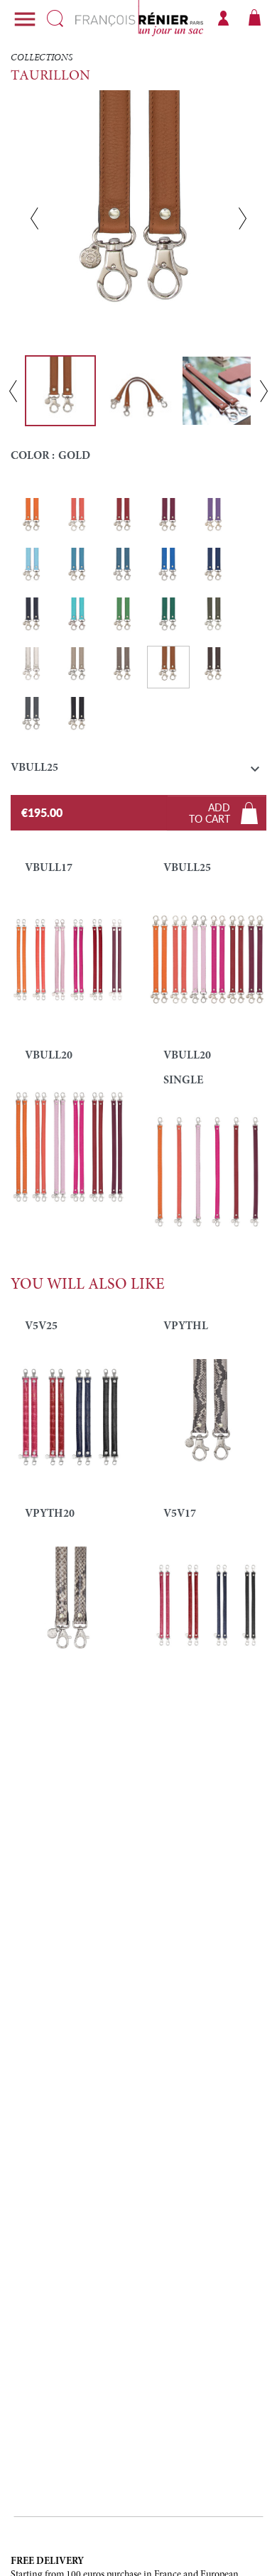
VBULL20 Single (187, 1068)
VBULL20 (49, 1056)
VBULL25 (187, 868)
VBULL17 (49, 868)
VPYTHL (186, 1326)
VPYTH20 (50, 1514)
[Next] (243, 218)
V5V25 (41, 1326)
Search (55, 18)
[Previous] (34, 218)
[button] (138, 771)
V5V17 (180, 1514)
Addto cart (210, 813)
